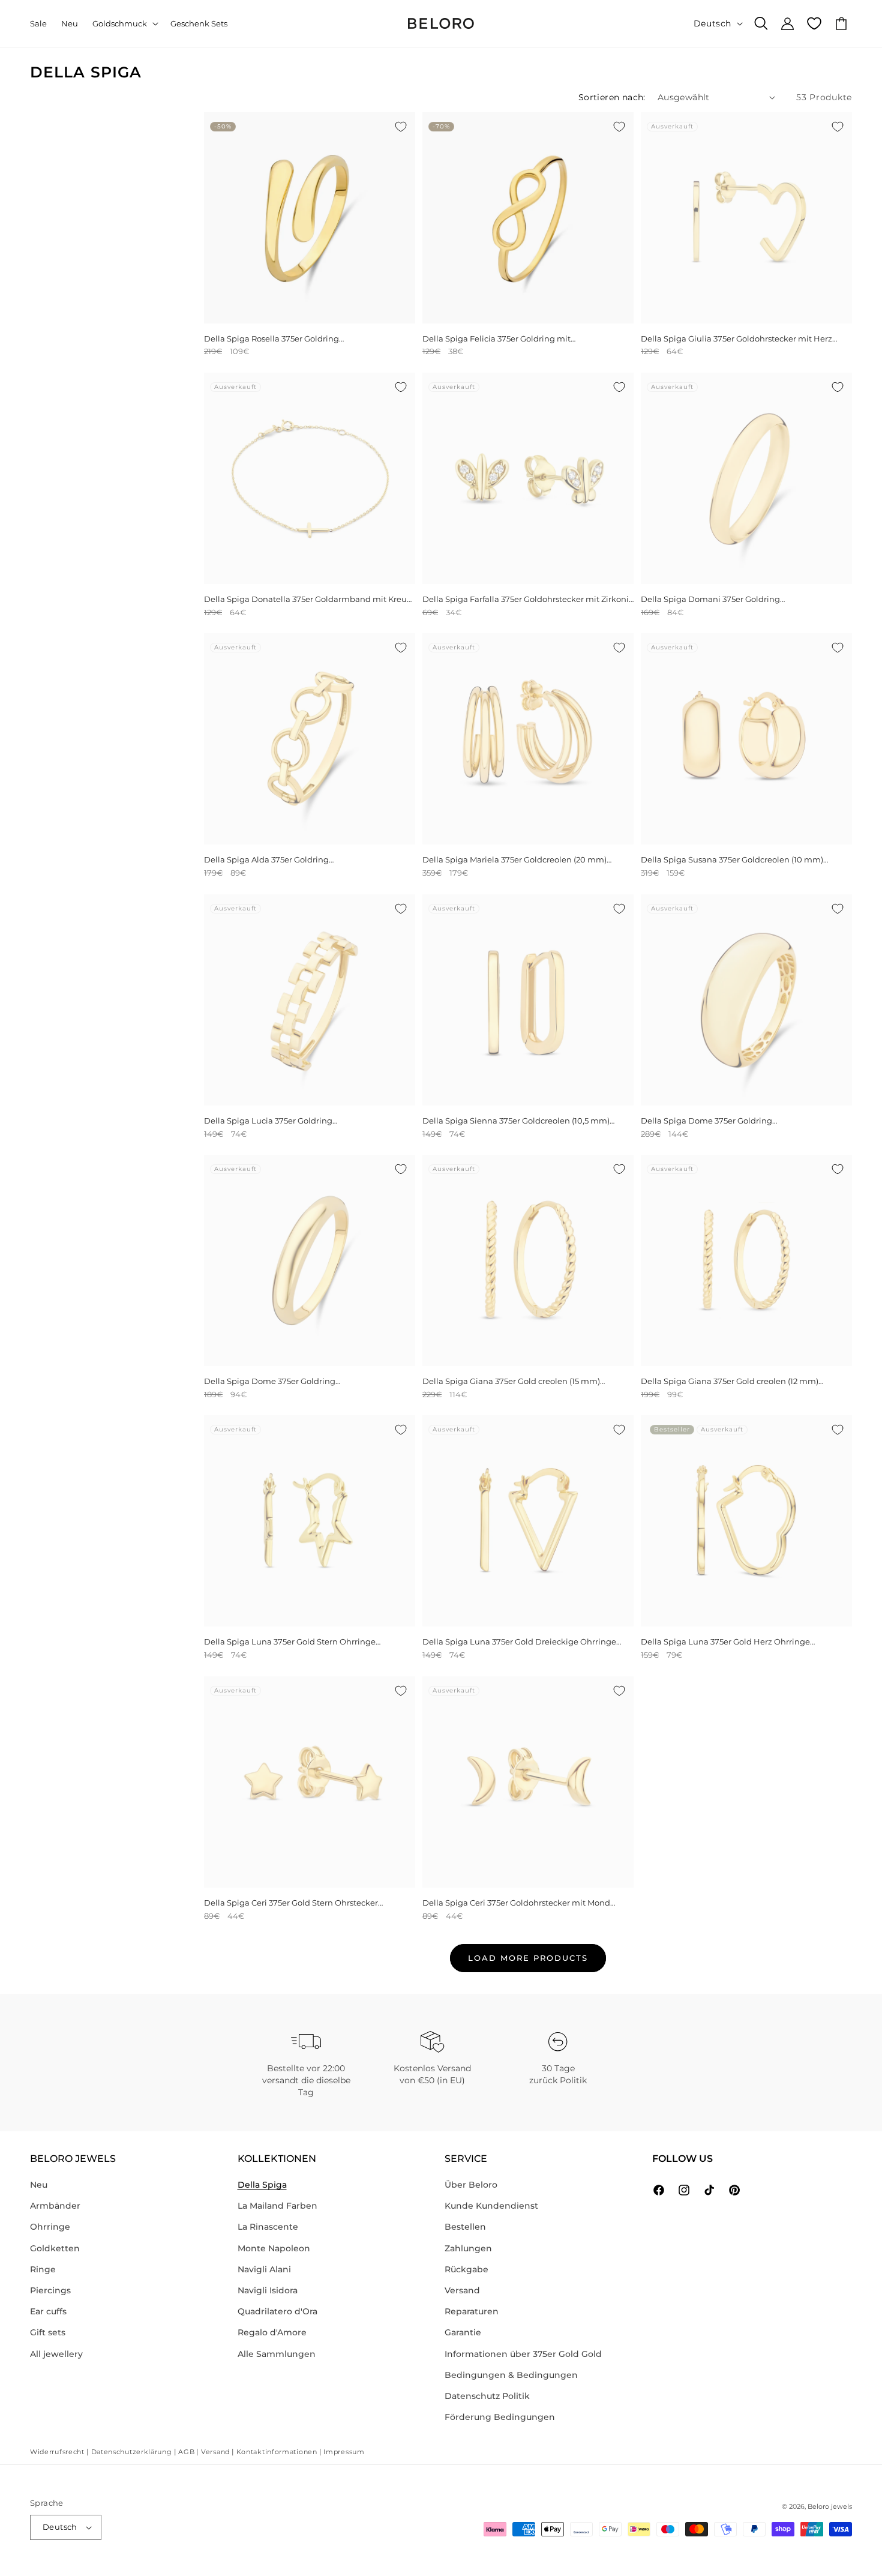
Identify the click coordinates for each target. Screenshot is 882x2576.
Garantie (463, 2332)
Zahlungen (468, 2248)
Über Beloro (471, 2185)
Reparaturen (472, 2311)
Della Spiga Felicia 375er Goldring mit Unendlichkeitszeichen (496, 339)
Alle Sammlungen (277, 2354)
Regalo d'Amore (272, 2332)
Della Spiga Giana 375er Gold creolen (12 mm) (730, 1381)
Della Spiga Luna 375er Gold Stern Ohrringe (290, 1642)
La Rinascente (268, 2227)
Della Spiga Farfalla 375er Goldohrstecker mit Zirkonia (528, 599)
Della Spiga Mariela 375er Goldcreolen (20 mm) (514, 859)
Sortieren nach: (612, 97)
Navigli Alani (264, 2269)
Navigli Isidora (268, 2290)
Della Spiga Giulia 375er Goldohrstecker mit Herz (736, 339)
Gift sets (48, 2332)
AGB (186, 2452)
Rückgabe (466, 2269)
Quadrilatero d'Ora (277, 2311)
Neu (39, 2185)
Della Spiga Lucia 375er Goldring (268, 1121)
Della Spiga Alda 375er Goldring (266, 859)
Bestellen (465, 2227)
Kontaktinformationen (277, 2452)
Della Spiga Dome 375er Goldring (706, 1121)
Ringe (43, 2269)
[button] (124, 24)
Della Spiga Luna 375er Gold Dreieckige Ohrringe (519, 1642)
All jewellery (56, 2354)
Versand (462, 2290)
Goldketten (55, 2248)
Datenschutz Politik (487, 2396)
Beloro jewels (830, 2506)
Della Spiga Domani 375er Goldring (710, 599)
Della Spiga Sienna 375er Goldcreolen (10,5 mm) (516, 1121)
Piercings (50, 2290)
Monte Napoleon (274, 2248)
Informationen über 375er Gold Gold (523, 2354)
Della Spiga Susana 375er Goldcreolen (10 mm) (732, 859)
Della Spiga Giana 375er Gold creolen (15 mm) (511, 1381)
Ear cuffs (48, 2311)
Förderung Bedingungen (500, 2417)
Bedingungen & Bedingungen (511, 2375)
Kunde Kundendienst (491, 2206)
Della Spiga (262, 2185)
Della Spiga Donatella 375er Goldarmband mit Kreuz (307, 599)
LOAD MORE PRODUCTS (528, 1958)
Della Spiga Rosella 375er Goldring (271, 339)
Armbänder (55, 2206)
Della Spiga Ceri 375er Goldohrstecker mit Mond (516, 1903)
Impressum (344, 2452)
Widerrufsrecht (57, 2452)
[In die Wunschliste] (401, 127)
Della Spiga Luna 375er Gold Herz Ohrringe (725, 1642)
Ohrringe (50, 2227)
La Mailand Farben (277, 2206)
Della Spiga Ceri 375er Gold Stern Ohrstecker (291, 1903)
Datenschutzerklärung (132, 2452)
